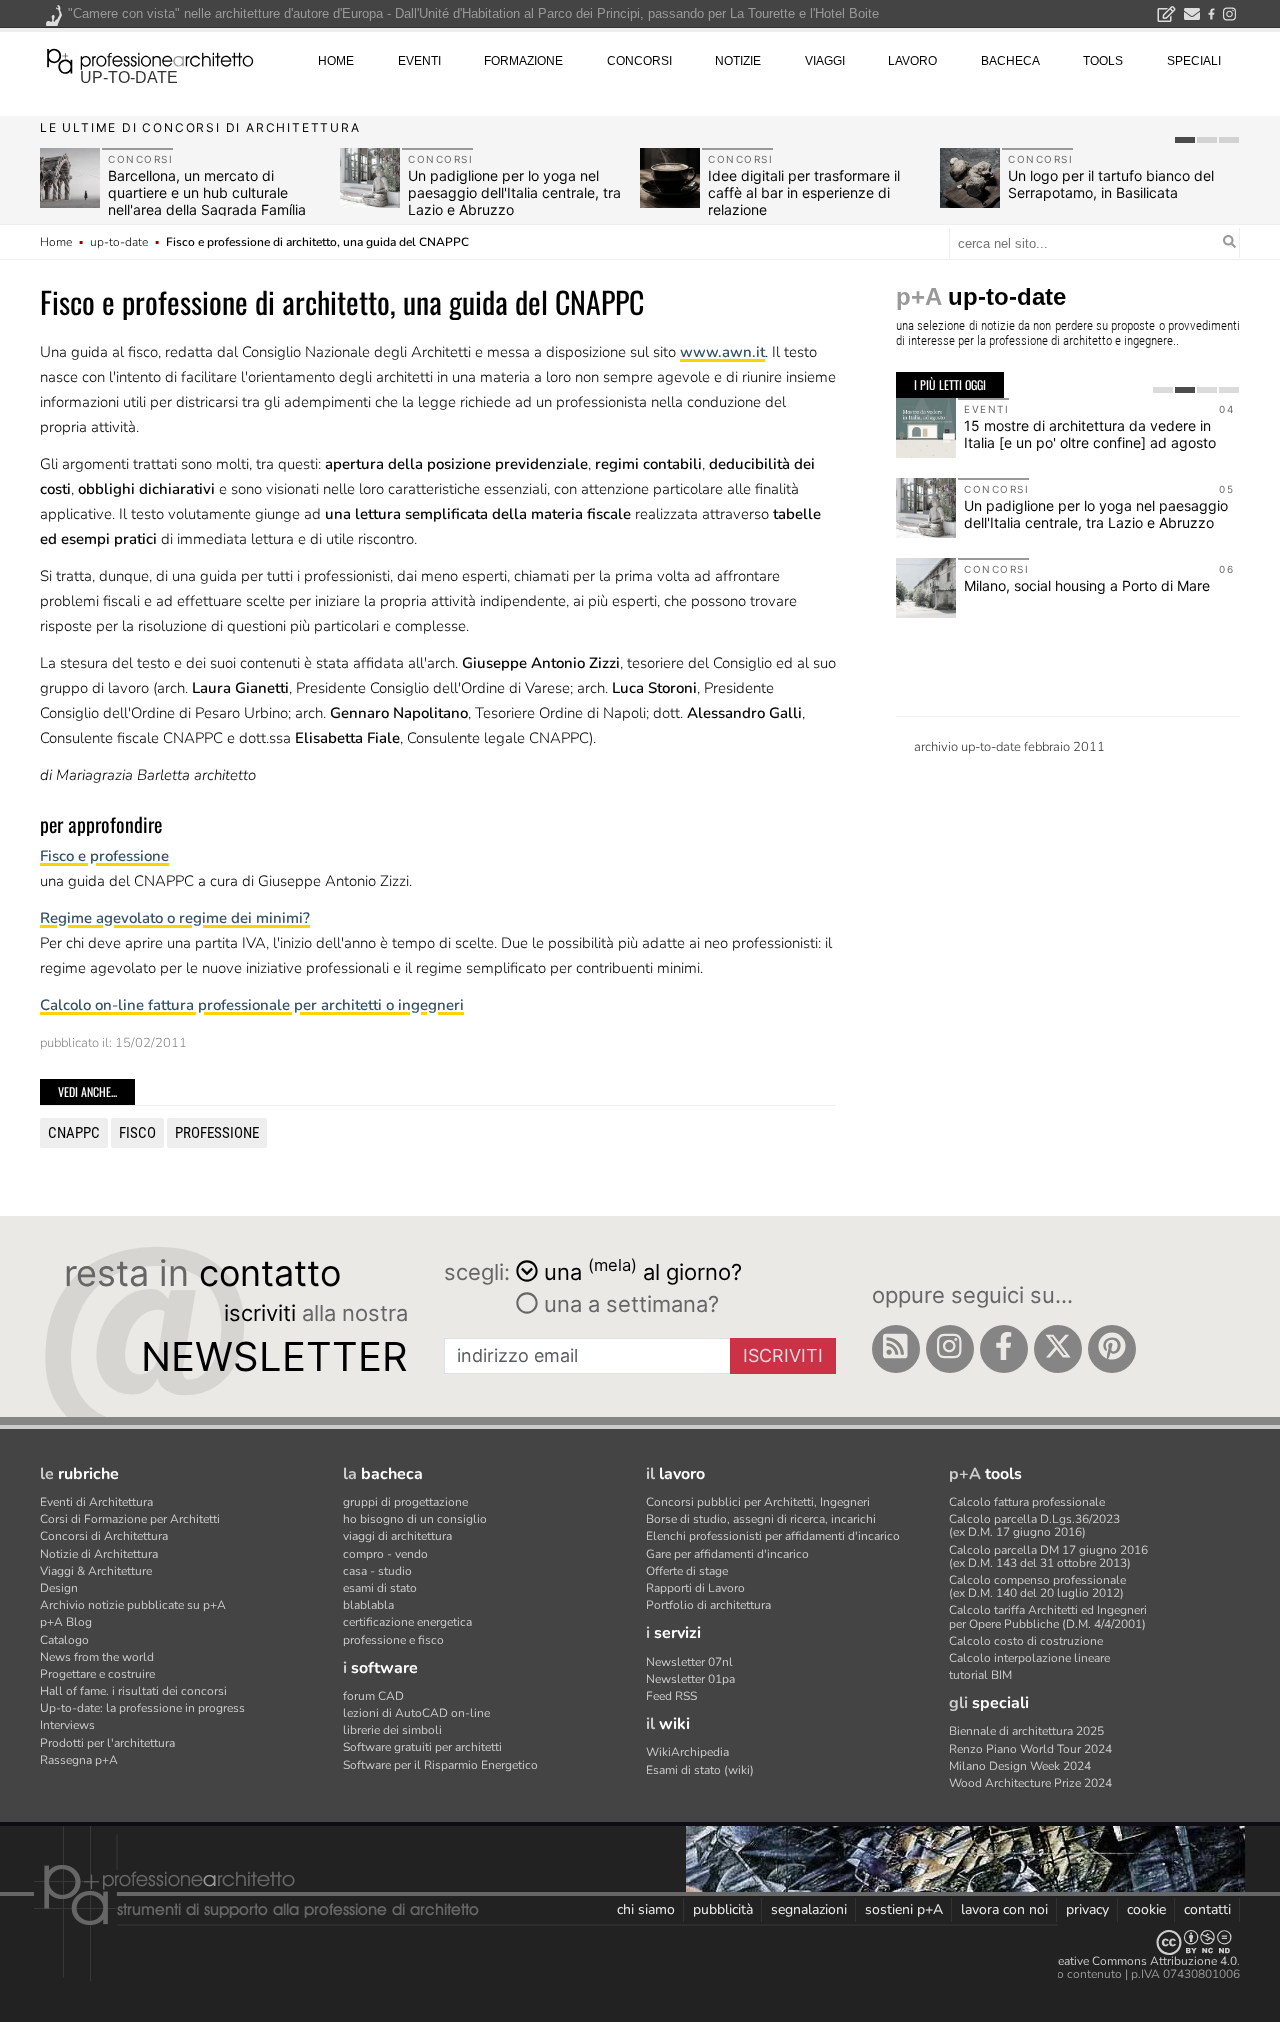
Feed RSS (671, 1696)
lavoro (912, 61)
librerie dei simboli (392, 1730)
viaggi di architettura (397, 1536)
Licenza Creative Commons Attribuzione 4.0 (1119, 1961)
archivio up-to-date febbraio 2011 (1009, 747)
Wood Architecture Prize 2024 (1030, 1783)
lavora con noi (1004, 1909)
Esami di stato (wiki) (700, 1770)
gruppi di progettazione (405, 1502)
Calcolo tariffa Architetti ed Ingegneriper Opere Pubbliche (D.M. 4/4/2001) (1048, 1616)
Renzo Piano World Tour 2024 (1030, 1749)
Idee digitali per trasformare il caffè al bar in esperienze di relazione (804, 192)
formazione (523, 61)
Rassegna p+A (79, 1760)
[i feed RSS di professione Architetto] (896, 1349)
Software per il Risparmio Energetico (440, 1765)
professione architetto (150, 59)
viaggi (825, 61)
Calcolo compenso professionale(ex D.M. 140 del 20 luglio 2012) (1037, 1586)
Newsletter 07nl (689, 1662)
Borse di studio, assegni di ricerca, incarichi (761, 1519)
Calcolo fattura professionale (1027, 1502)
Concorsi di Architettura (104, 1536)
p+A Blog (66, 1622)
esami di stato (380, 1588)
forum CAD (373, 1696)
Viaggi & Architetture (96, 1571)
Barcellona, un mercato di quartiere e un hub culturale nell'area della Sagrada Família (207, 192)
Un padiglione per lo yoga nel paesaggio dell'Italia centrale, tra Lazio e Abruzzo (514, 192)
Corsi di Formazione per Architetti (130, 1519)
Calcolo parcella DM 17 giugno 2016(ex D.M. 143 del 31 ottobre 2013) (1048, 1556)
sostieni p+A (904, 1909)
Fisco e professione (104, 856)
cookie (1146, 1909)
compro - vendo (385, 1554)
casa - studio (377, 1571)
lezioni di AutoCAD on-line (416, 1713)
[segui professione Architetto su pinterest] (1112, 1349)
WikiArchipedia (687, 1752)
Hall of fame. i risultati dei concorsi (133, 1691)
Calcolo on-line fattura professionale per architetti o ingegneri (252, 1005)
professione (217, 1133)
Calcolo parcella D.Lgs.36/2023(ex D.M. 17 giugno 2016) (1034, 1525)
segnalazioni (809, 1909)
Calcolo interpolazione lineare (1029, 1658)
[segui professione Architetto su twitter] (1058, 1349)
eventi (419, 61)
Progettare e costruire (97, 1674)
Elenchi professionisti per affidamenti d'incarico (773, 1536)
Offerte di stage (687, 1571)
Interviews (67, 1725)
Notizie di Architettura (99, 1554)
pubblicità (723, 1909)
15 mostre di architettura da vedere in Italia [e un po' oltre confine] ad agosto (1090, 434)
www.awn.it (722, 352)
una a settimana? (628, 1304)
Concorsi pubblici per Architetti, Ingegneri (758, 1502)
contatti (1207, 1909)
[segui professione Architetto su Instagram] (950, 1349)
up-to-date (129, 77)
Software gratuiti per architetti (422, 1747)
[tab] (1185, 140)
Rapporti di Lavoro (695, 1588)
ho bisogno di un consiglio (415, 1519)
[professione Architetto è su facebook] (1004, 1349)
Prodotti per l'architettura (107, 1743)
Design (59, 1588)
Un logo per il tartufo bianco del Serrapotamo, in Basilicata (1111, 184)
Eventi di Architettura (96, 1502)
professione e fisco (393, 1640)
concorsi (639, 61)
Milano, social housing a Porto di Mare (1087, 585)
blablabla (368, 1605)
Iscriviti (783, 1355)
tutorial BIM (980, 1675)
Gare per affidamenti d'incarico (727, 1554)
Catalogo (64, 1640)
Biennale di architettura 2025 (1026, 1731)
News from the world (97, 1657)
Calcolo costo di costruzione (1026, 1641)
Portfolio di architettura (708, 1605)
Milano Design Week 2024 (1020, 1766)
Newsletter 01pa (690, 1679)
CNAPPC (74, 1133)
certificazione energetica (407, 1622)
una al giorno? (643, 1270)
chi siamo (646, 1909)
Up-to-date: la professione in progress (142, 1708)
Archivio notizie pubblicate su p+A (133, 1605)
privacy (1087, 1909)
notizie (738, 61)
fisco (137, 1133)
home (336, 61)
